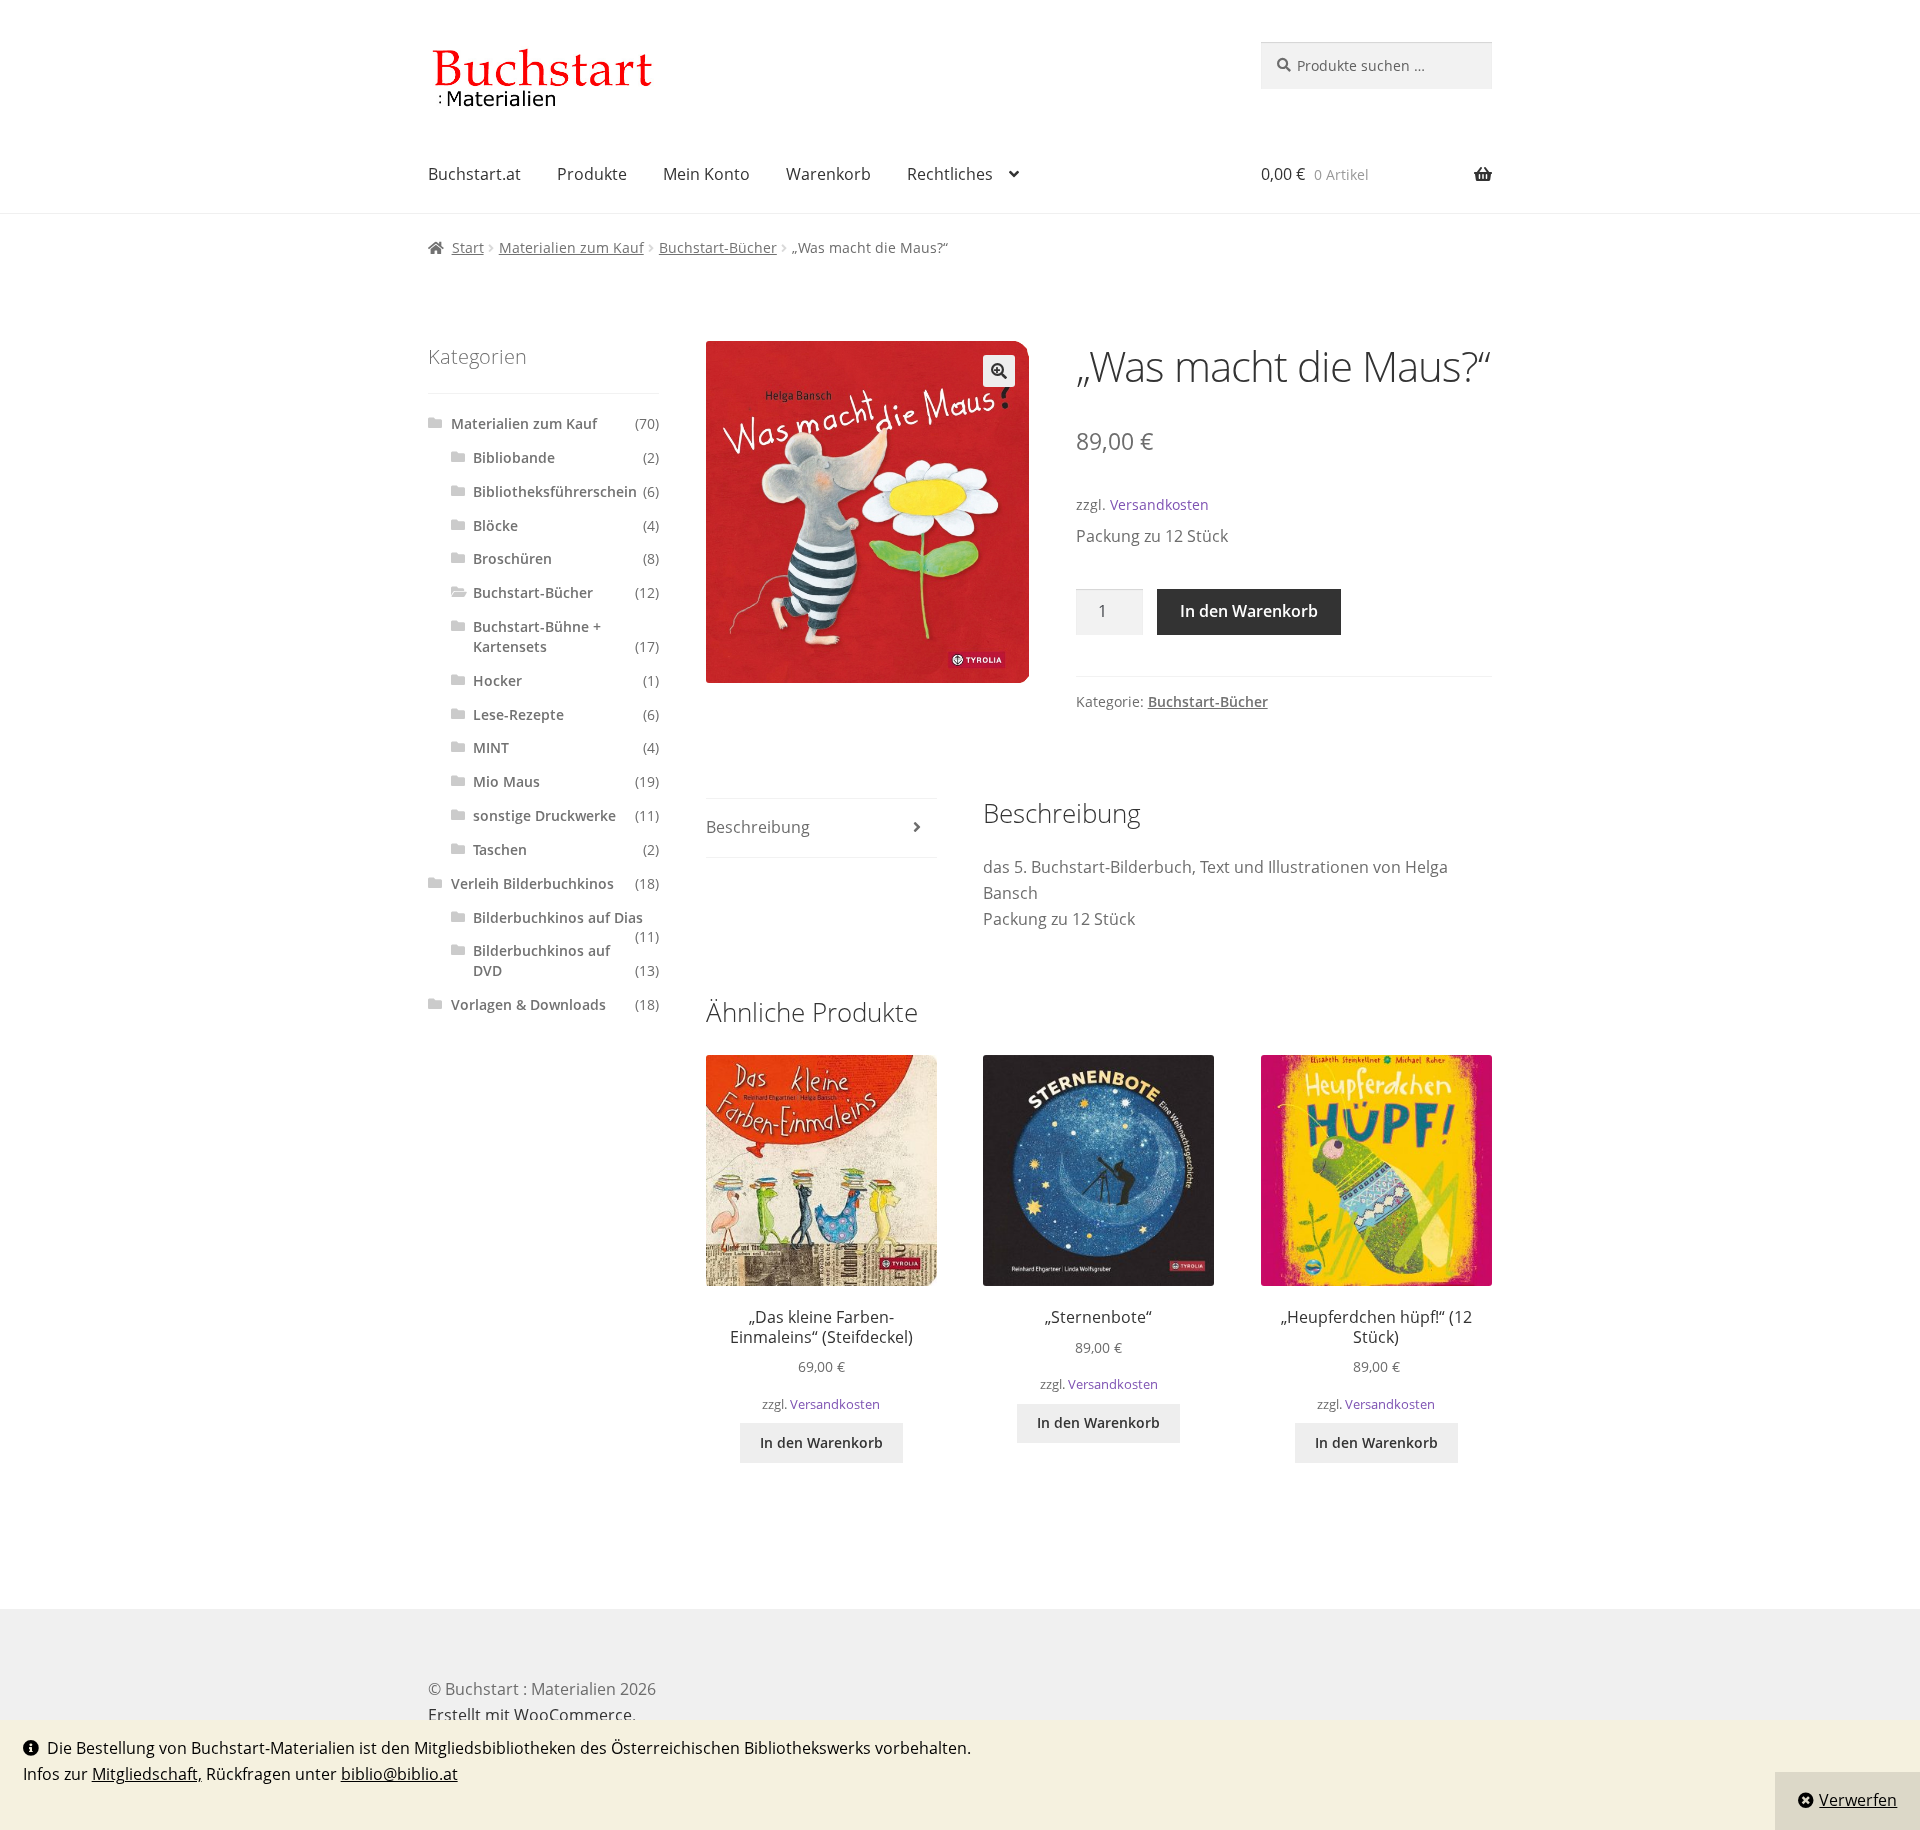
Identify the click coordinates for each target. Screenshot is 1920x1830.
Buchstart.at (474, 174)
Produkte (592, 174)
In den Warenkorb (1249, 611)
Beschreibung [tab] (758, 827)
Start (468, 247)
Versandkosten (1159, 504)
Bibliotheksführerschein (555, 491)
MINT (491, 747)
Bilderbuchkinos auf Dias (558, 917)
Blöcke (495, 525)
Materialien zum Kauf (571, 247)
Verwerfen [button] (1858, 1800)
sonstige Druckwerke (544, 815)
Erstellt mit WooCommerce (530, 1715)
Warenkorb (828, 174)
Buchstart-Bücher (718, 247)
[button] (999, 371)
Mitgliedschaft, (147, 1774)
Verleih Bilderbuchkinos (532, 883)
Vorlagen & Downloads (528, 1004)
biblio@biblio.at (399, 1774)
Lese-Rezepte (518, 714)
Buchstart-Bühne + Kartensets (537, 636)
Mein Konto (706, 174)
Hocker (497, 680)
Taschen (500, 849)
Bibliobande (514, 457)
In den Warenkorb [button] (821, 1442)
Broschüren (512, 558)
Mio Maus (506, 781)
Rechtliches (950, 174)
